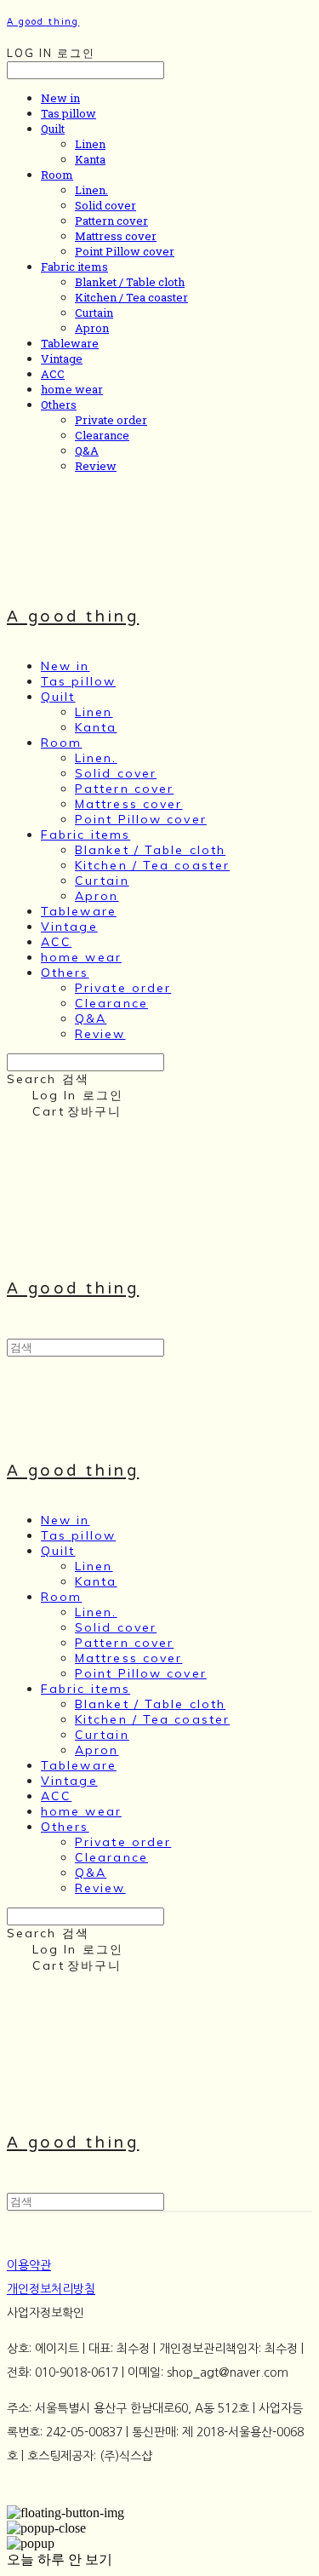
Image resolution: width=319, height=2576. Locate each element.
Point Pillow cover (125, 251)
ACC (53, 374)
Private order (111, 420)
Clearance (102, 435)
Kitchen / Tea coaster (131, 297)
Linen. (91, 190)
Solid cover (105, 205)
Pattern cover (111, 221)
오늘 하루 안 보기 (60, 2559)
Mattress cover (116, 236)
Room (57, 175)
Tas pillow (68, 113)
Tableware (70, 343)
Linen (90, 144)
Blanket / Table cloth (130, 282)
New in (60, 98)
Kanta (90, 159)
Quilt (53, 129)
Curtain (94, 313)
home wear (72, 389)
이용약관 (29, 2265)
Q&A (87, 450)
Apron (92, 328)
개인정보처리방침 (51, 2289)
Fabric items (74, 267)
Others (59, 404)
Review (96, 466)
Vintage (62, 359)
